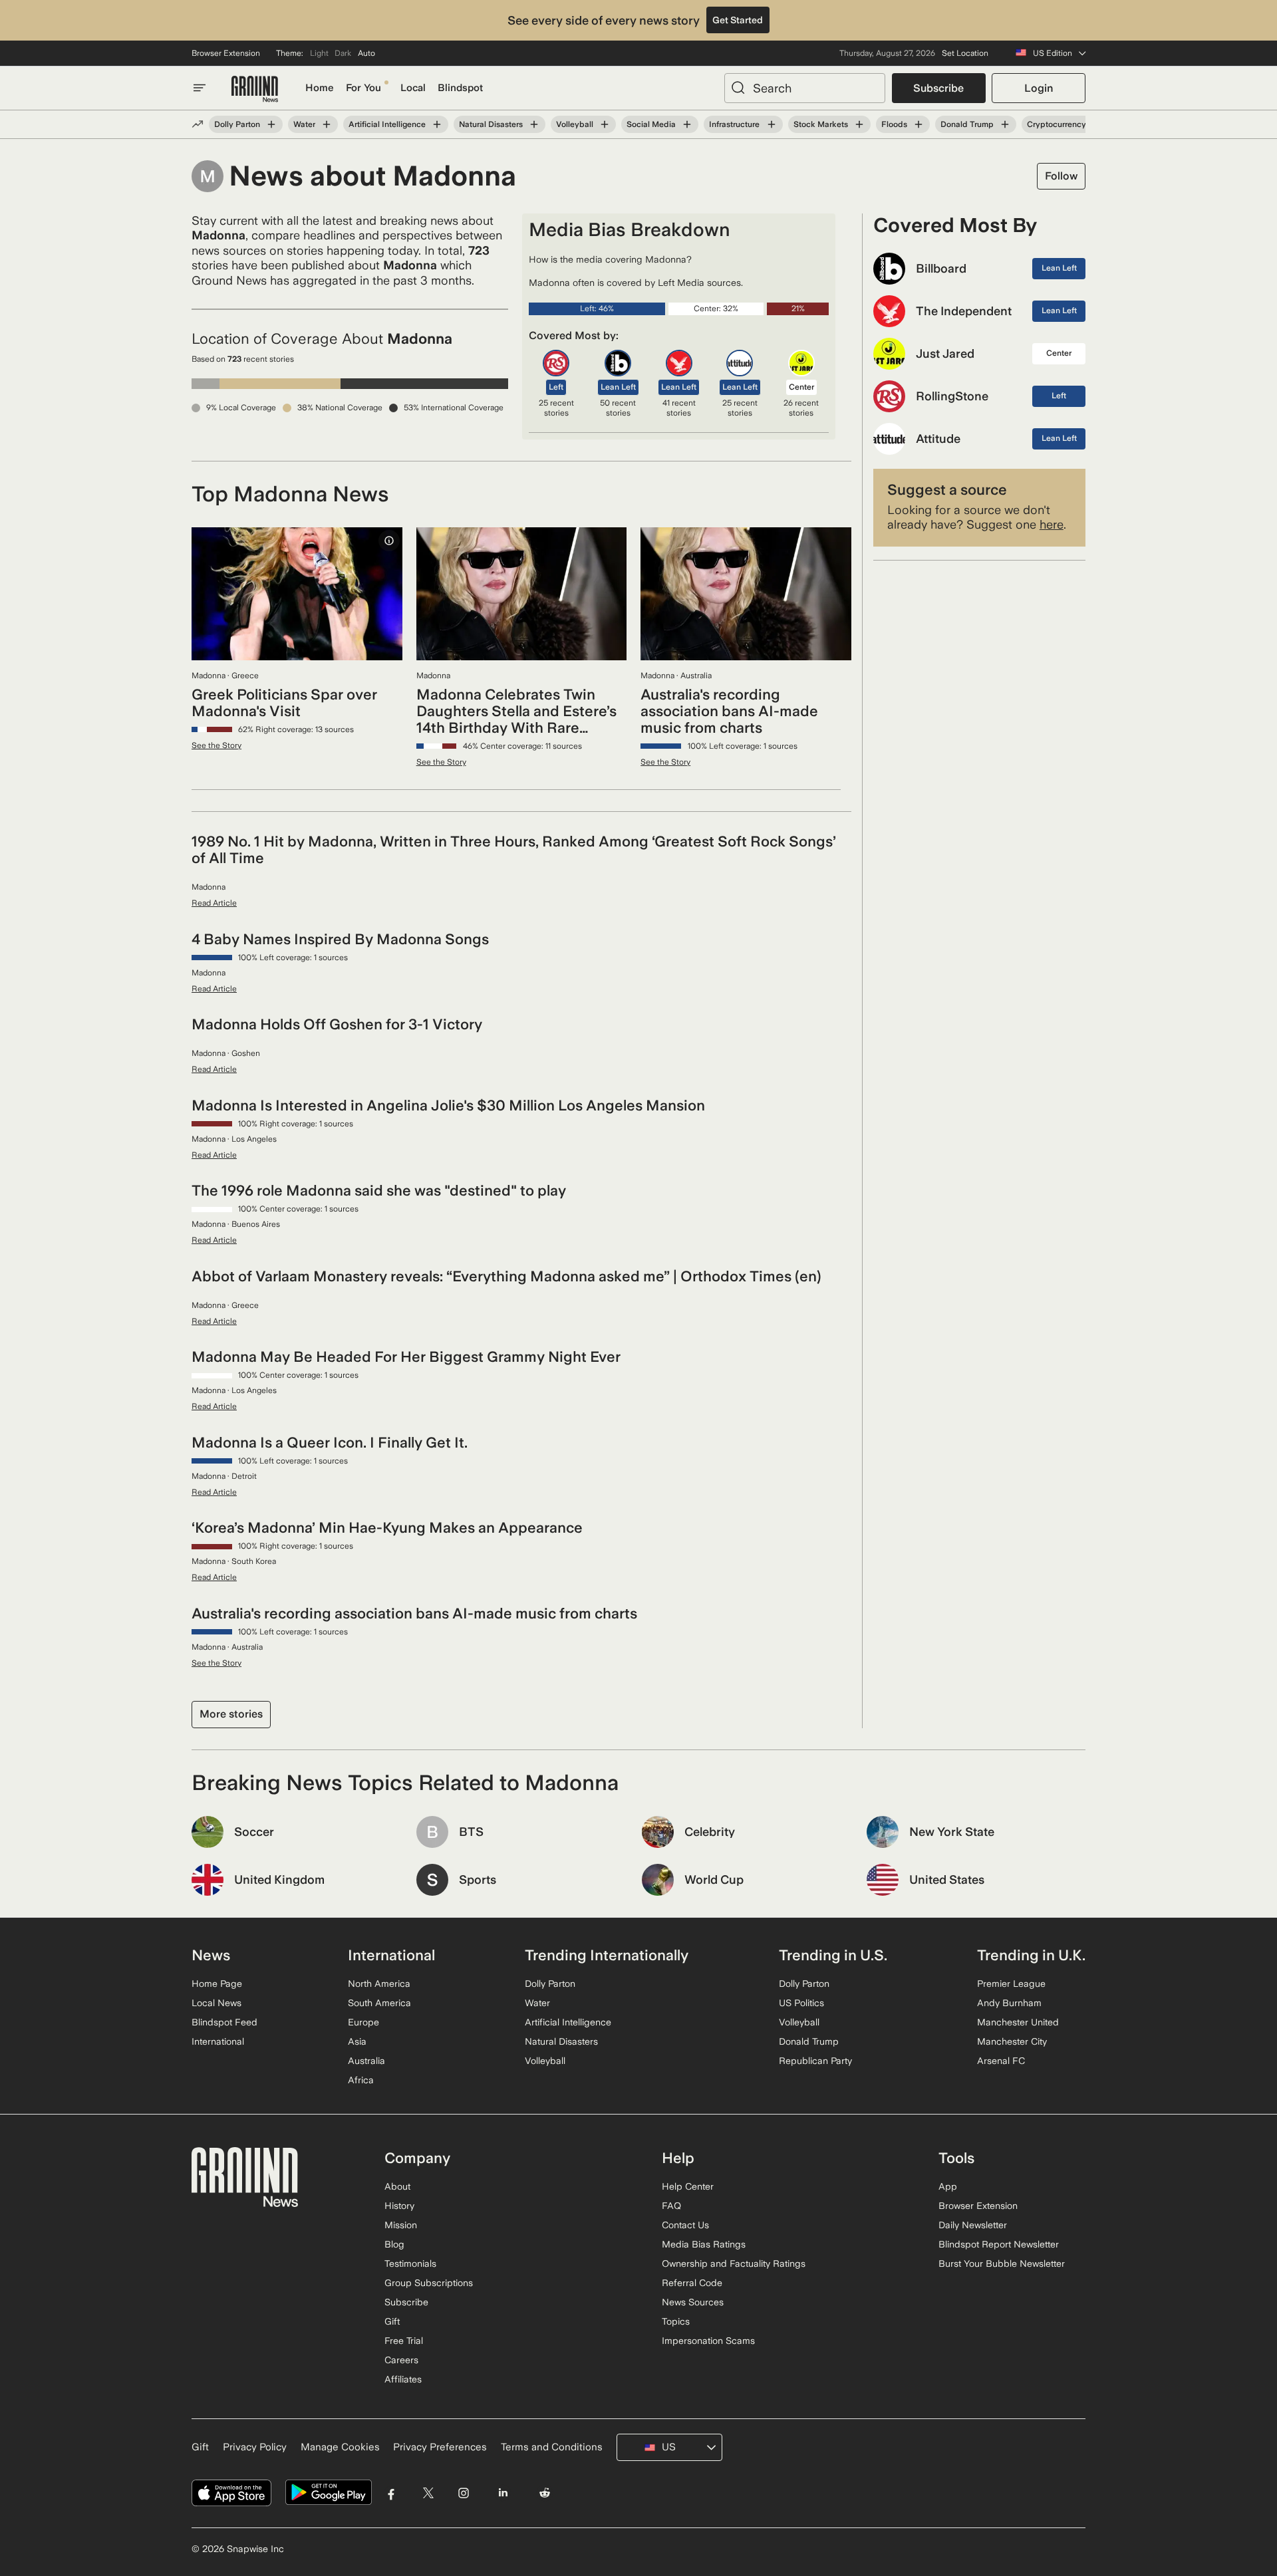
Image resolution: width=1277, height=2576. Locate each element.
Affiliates (403, 2379)
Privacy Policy (255, 2447)
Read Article (214, 903)
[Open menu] (200, 88)
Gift (392, 2321)
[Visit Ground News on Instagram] (463, 2493)
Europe (363, 2022)
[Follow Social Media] (687, 124)
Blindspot (460, 88)
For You (363, 88)
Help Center (688, 2186)
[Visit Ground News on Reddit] (545, 2493)
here (1052, 524)
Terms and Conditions (552, 2447)
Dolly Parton (237, 124)
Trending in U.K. (1031, 1955)
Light (319, 53)
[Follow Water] (327, 124)
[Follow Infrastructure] (771, 124)
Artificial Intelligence (387, 124)
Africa (361, 2080)
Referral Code (692, 2283)
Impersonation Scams (708, 2341)
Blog (394, 2244)
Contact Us (685, 2225)
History (399, 2206)
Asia (357, 2041)
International (218, 2041)
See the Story (216, 745)
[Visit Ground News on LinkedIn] (502, 2493)
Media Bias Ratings (704, 2244)
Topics (676, 2321)
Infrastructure (734, 124)
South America (379, 2003)
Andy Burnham (1009, 2003)
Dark (343, 53)
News (211, 1955)
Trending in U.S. (833, 1955)
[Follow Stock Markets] (859, 124)
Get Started (738, 20)
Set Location (965, 53)
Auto (366, 53)
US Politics (801, 2003)
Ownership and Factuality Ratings (734, 2263)
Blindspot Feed (224, 2022)
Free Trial (404, 2341)
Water (304, 124)
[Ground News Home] (255, 89)
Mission (401, 2225)
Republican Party (815, 2061)
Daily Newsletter (973, 2225)
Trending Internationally (607, 1955)
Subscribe (938, 88)
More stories (231, 1714)
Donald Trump (967, 124)
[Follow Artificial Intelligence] (437, 124)
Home (320, 88)
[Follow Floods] (919, 124)
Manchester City (1012, 2041)
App (948, 2186)
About (397, 2186)
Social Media (651, 124)
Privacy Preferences (440, 2447)
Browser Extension (226, 53)
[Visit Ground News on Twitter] (428, 2493)
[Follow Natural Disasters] (534, 124)
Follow (1061, 176)
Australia (366, 2061)
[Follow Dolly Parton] (271, 124)
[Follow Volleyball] (605, 124)
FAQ (671, 2206)
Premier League (1011, 1984)
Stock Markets (821, 124)
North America (379, 1984)
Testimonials (410, 2263)
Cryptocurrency (1057, 124)
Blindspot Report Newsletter (999, 2244)
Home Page (217, 1984)
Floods (894, 124)
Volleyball (575, 124)
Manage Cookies (340, 2447)
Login (1039, 88)
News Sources (693, 2302)
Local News (216, 2003)
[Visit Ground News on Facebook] (391, 2493)
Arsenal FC (1001, 2061)
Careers (401, 2360)
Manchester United (1018, 2022)
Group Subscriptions (429, 2283)
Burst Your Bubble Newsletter (1002, 2263)
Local (413, 88)
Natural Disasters (491, 124)
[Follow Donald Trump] (1005, 124)
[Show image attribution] (389, 541)
